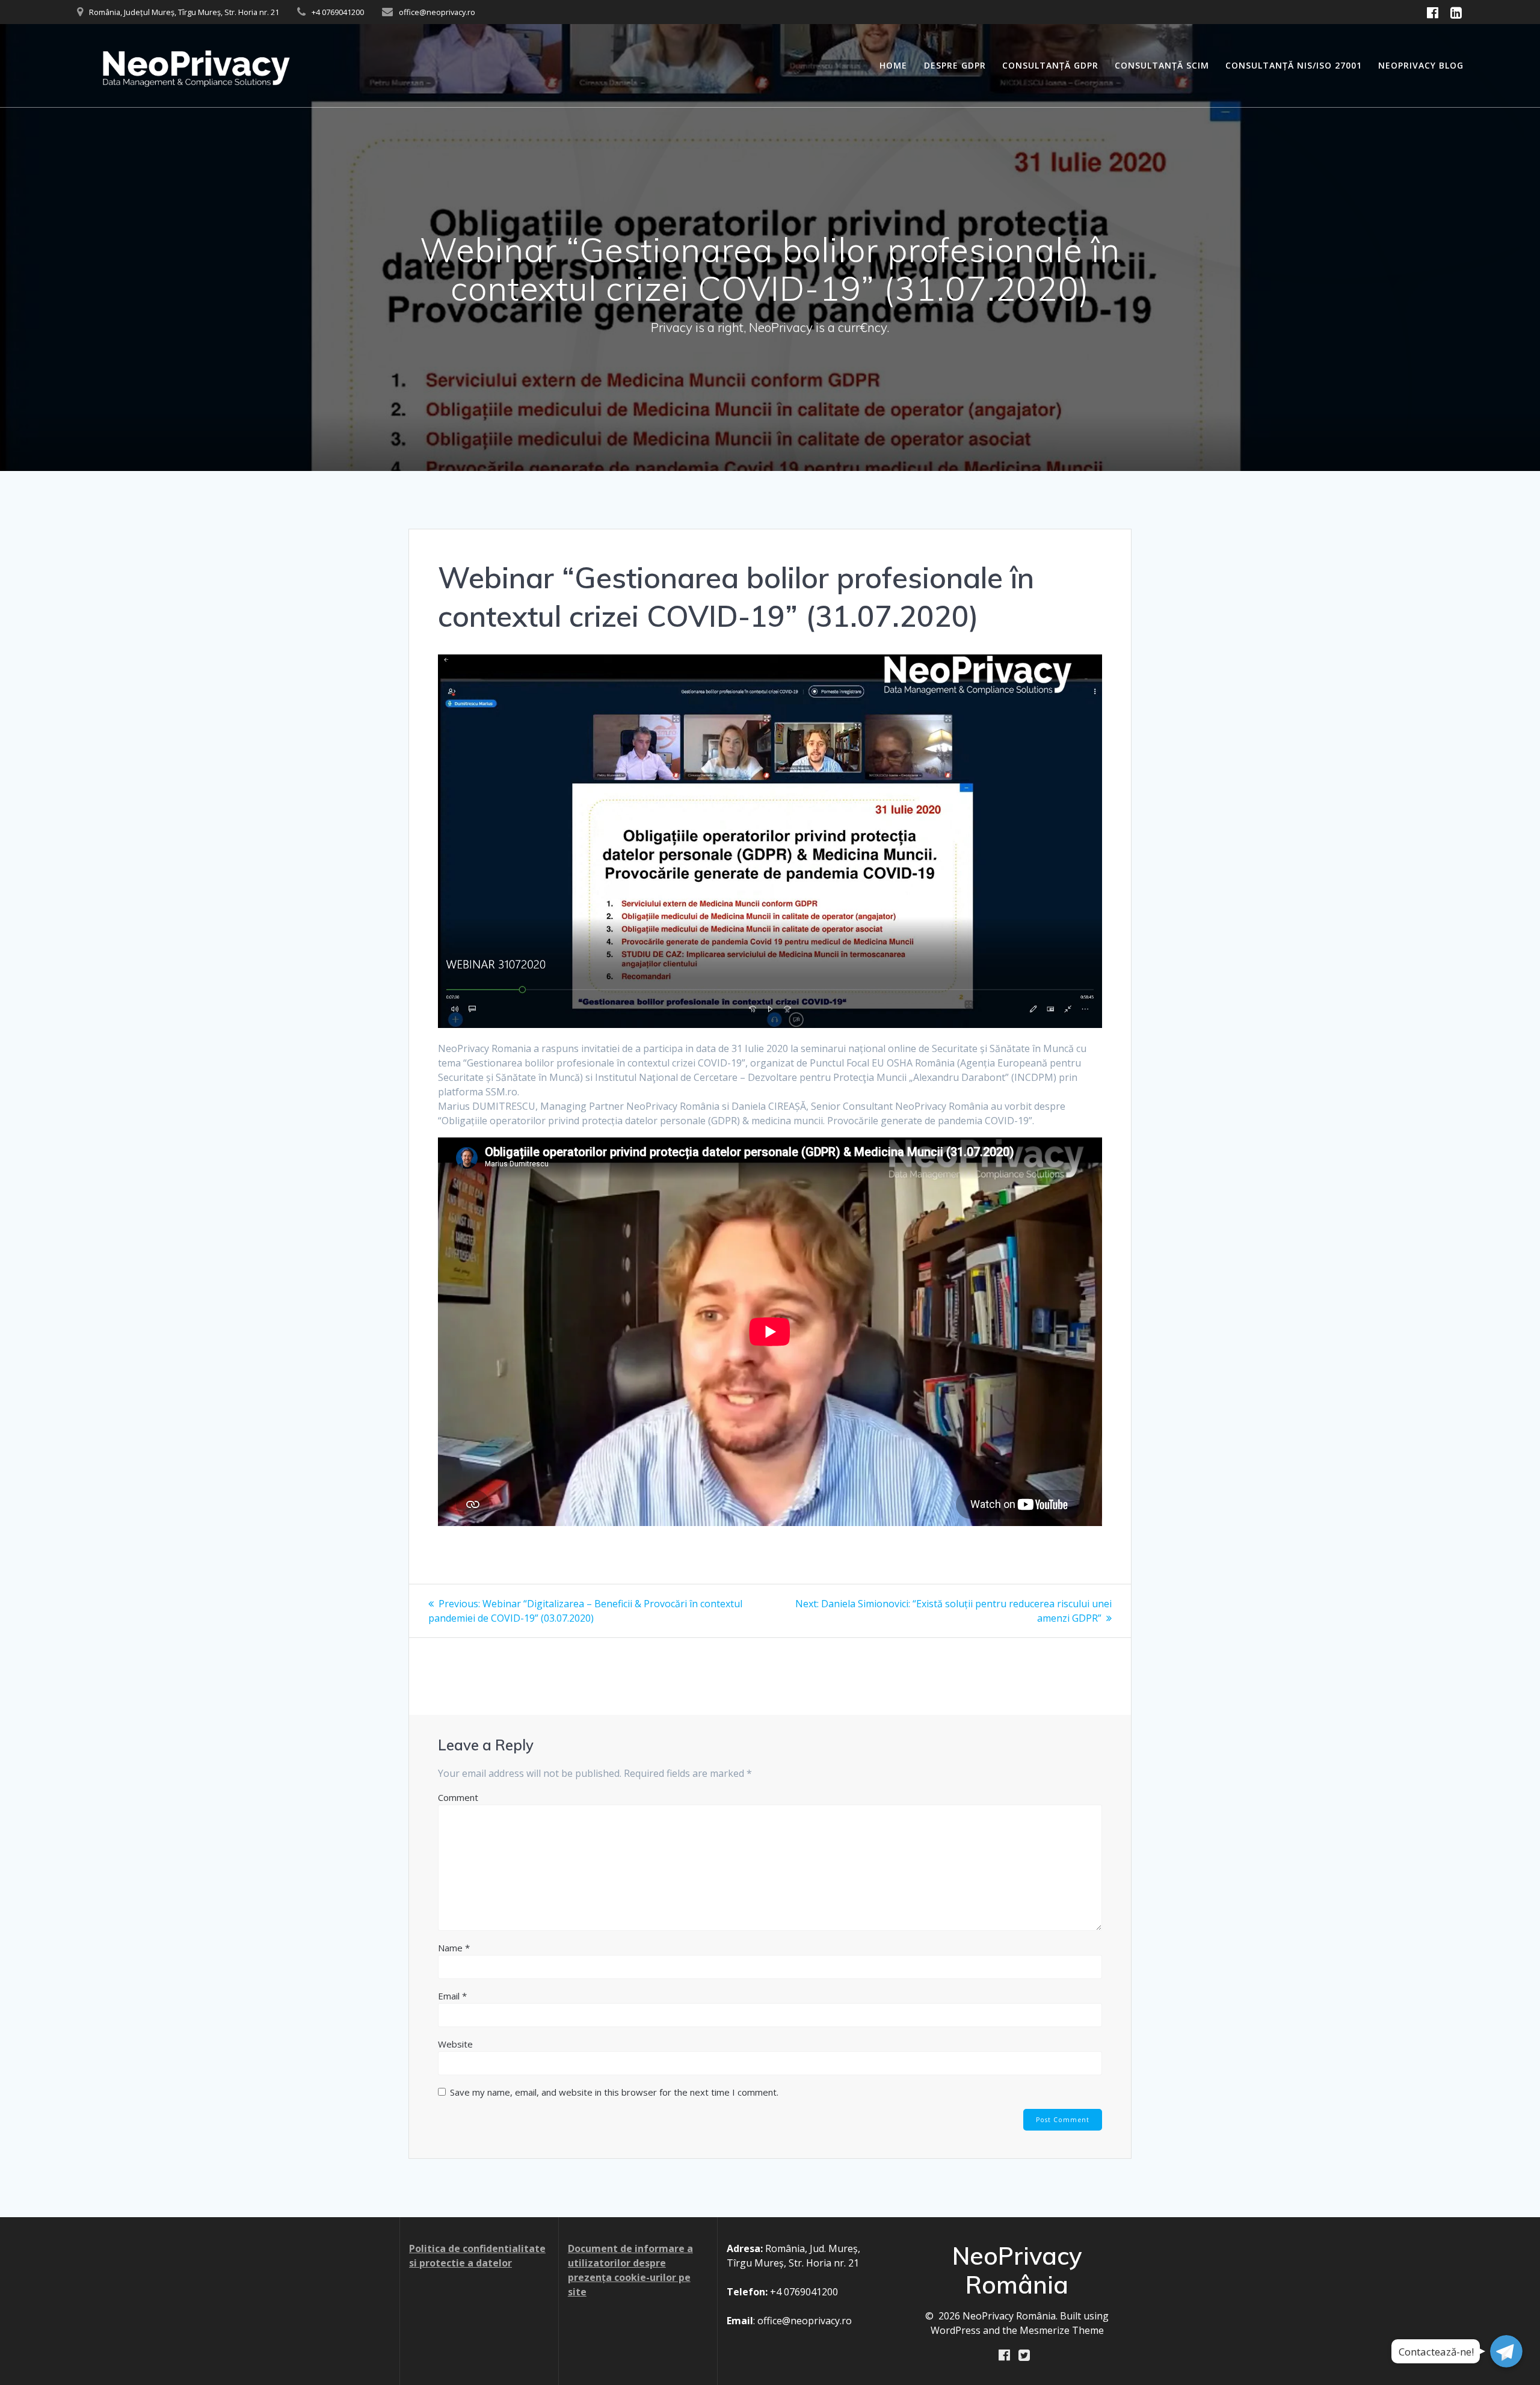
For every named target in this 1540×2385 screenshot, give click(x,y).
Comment (458, 1797)
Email (452, 1996)
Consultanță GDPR (1050, 65)
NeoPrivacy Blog (1421, 65)
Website (455, 2044)
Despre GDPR (955, 65)
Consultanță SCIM (1162, 65)
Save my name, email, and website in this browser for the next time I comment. (614, 2092)
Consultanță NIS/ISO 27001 (1294, 65)
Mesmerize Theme (1062, 2330)
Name (454, 1948)
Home (893, 65)
